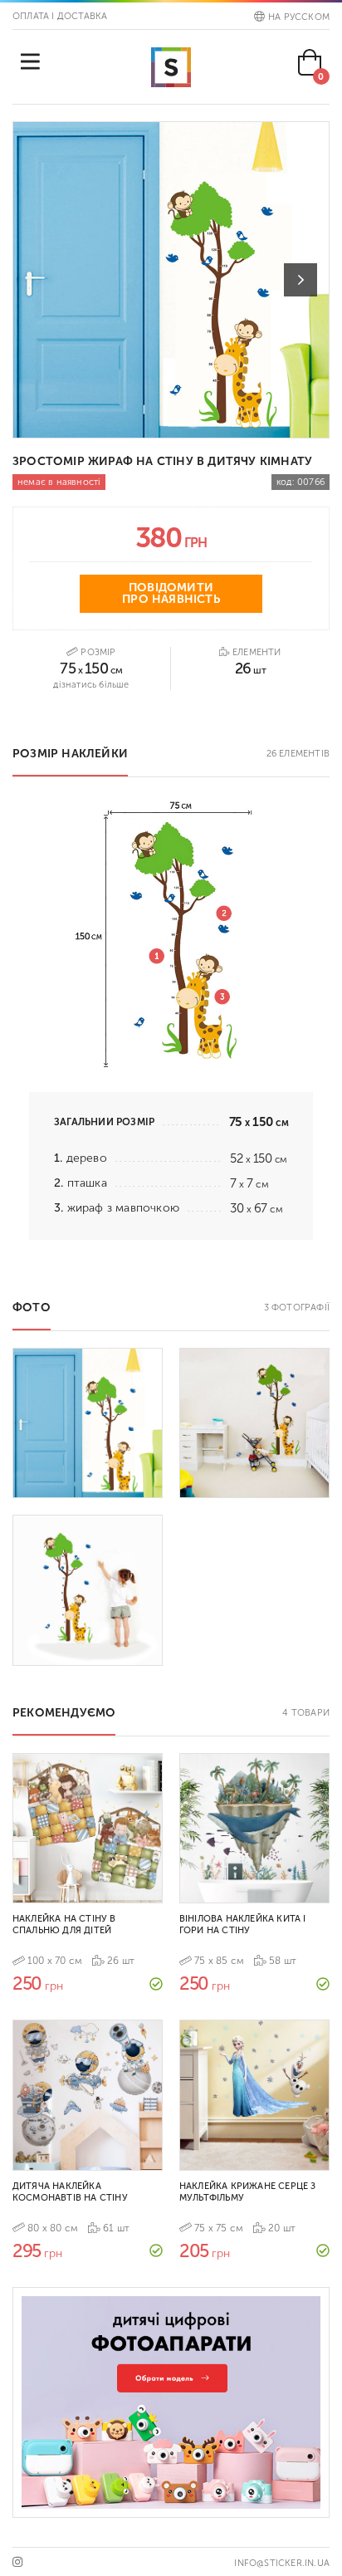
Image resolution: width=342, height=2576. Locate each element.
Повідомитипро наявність (171, 593)
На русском (299, 17)
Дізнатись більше (91, 685)
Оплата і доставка (60, 16)
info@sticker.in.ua (282, 2563)
